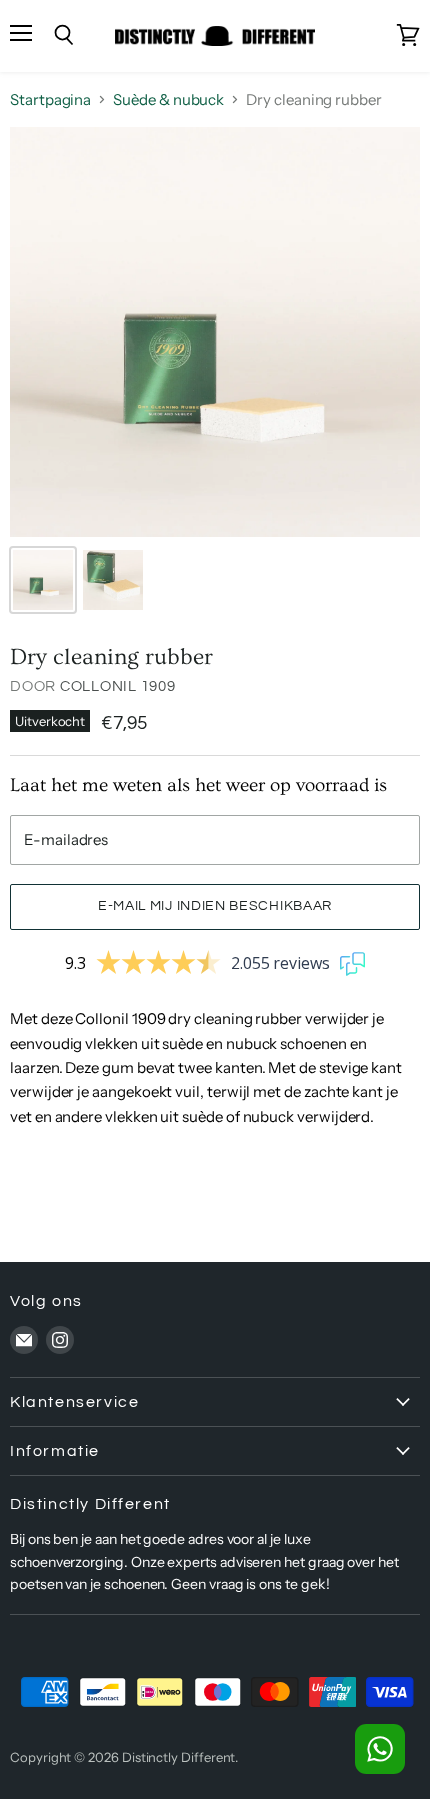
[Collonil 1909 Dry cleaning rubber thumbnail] (43, 580)
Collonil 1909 (118, 686)
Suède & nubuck (168, 99)
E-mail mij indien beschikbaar (215, 906)
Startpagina (50, 99)
